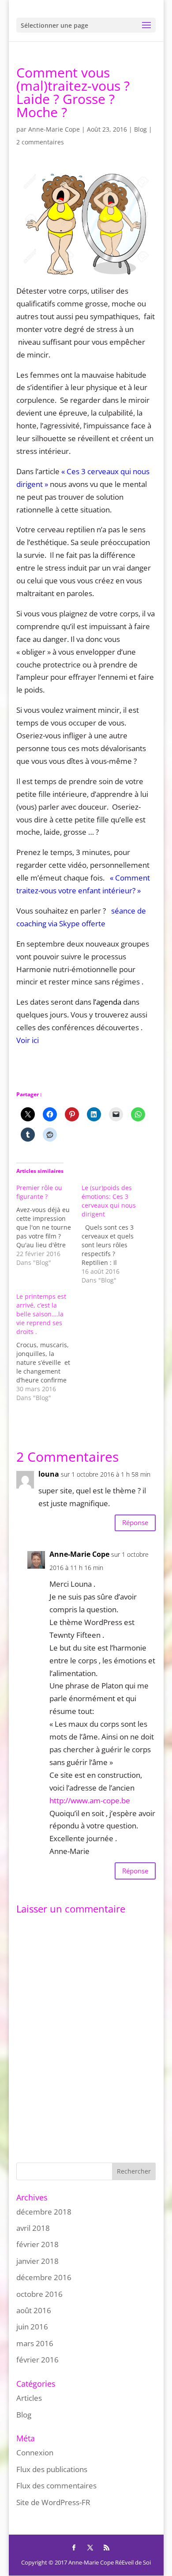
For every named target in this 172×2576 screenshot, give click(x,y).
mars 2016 (35, 2343)
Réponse (135, 1522)
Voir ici (28, 1040)
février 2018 (37, 2244)
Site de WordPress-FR (53, 2502)
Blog (140, 129)
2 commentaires (40, 142)
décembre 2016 (44, 2277)
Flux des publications (52, 2469)
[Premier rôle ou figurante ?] (49, 1225)
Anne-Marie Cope (54, 129)
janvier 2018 (37, 2261)
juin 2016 (32, 2327)
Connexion (35, 2453)
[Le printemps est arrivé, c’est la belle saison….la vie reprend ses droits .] (49, 1347)
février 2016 (37, 2360)
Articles (29, 2398)
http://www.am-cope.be (90, 1800)
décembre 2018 (44, 2212)
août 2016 (34, 2310)
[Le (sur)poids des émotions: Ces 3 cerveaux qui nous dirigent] (114, 1234)
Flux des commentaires (56, 2486)
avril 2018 (33, 2228)
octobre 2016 (39, 2294)
